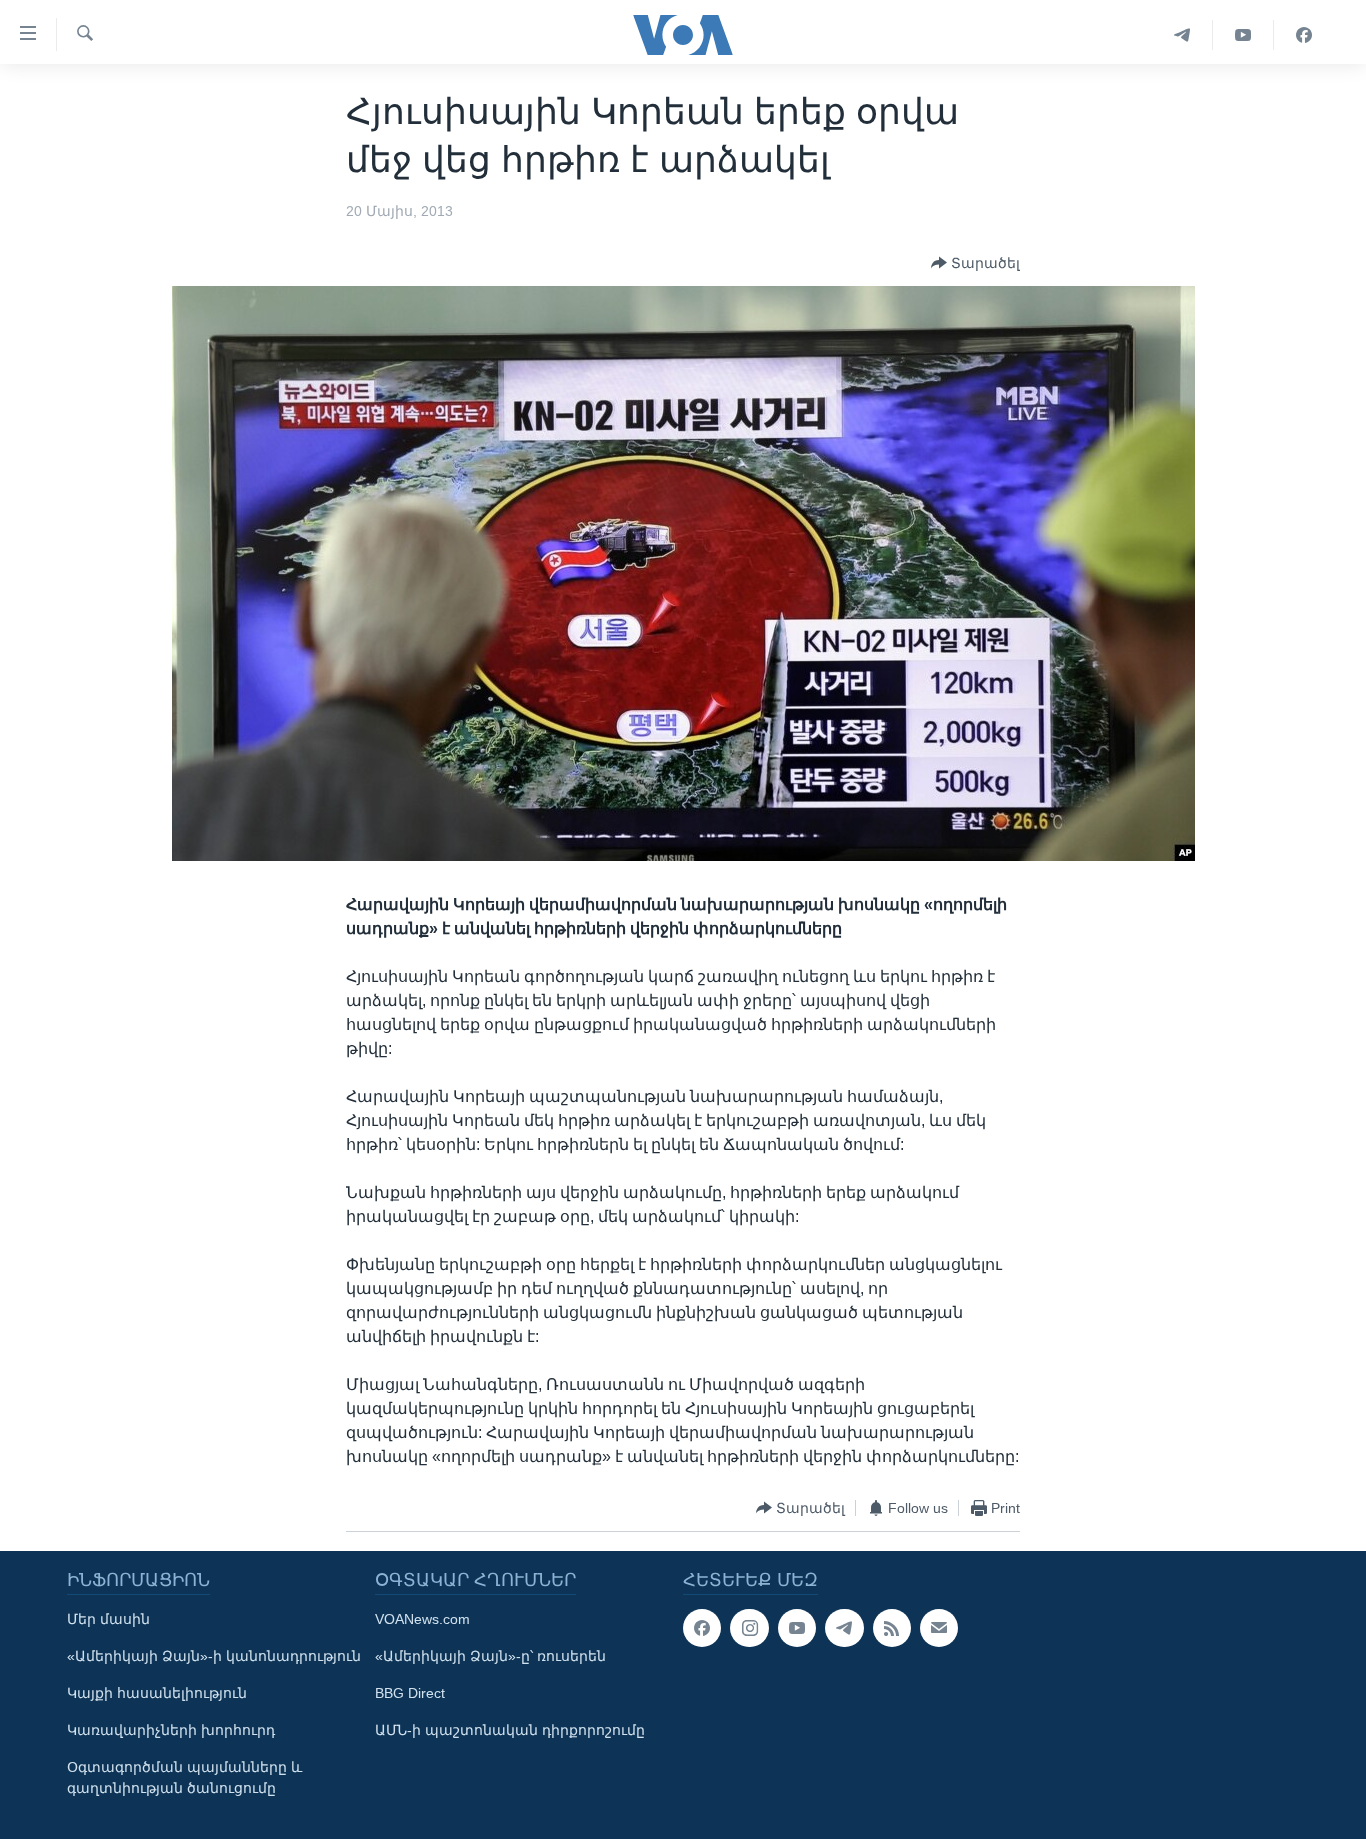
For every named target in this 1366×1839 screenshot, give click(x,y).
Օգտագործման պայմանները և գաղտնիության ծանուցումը (184, 1777)
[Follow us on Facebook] (702, 1628)
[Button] (975, 263)
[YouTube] (1243, 35)
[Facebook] (1304, 35)
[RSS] (892, 1628)
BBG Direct (410, 1693)
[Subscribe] (939, 1628)
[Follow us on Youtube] (797, 1628)
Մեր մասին (108, 1619)
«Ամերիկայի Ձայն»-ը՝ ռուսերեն (490, 1656)
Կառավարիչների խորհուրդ (171, 1730)
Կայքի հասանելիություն (157, 1693)
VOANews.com (422, 1619)
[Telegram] (1182, 35)
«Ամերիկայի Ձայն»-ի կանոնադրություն (214, 1656)
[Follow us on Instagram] (749, 1628)
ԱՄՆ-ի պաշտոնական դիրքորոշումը (510, 1730)
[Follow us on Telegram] (844, 1628)
